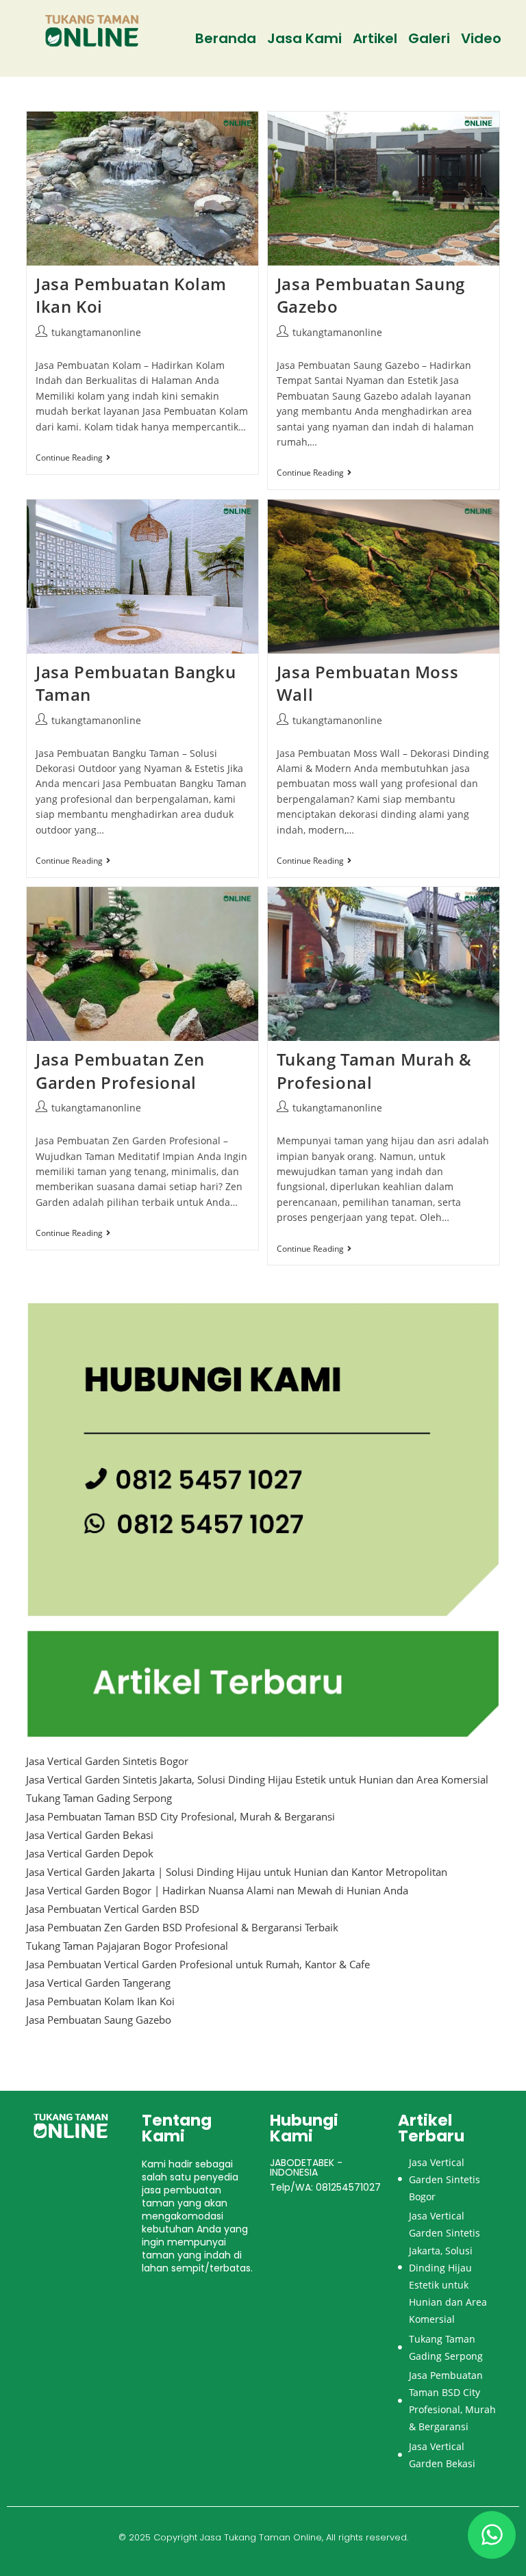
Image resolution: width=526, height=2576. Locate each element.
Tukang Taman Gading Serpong (99, 1798)
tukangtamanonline (96, 332)
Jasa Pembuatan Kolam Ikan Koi (100, 2001)
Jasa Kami (304, 38)
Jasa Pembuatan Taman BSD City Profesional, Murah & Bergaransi (180, 1816)
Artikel (375, 38)
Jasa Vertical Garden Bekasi (90, 1835)
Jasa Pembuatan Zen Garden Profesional (120, 1071)
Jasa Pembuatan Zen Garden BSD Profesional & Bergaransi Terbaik (182, 1927)
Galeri (429, 38)
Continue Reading (73, 458)
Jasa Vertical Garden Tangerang (98, 1983)
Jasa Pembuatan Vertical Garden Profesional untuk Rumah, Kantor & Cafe (198, 1964)
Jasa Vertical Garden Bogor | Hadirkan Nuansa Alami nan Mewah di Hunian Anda (217, 1890)
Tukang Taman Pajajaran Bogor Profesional (127, 1946)
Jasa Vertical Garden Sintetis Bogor (107, 1761)
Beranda (226, 38)
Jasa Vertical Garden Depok (90, 1853)
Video (481, 38)
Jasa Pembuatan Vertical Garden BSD (113, 1909)
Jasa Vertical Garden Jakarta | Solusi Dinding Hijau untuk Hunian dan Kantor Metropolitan (237, 1872)
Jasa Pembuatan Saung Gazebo (99, 2020)
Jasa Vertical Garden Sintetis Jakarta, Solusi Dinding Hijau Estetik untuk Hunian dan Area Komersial (257, 1779)
